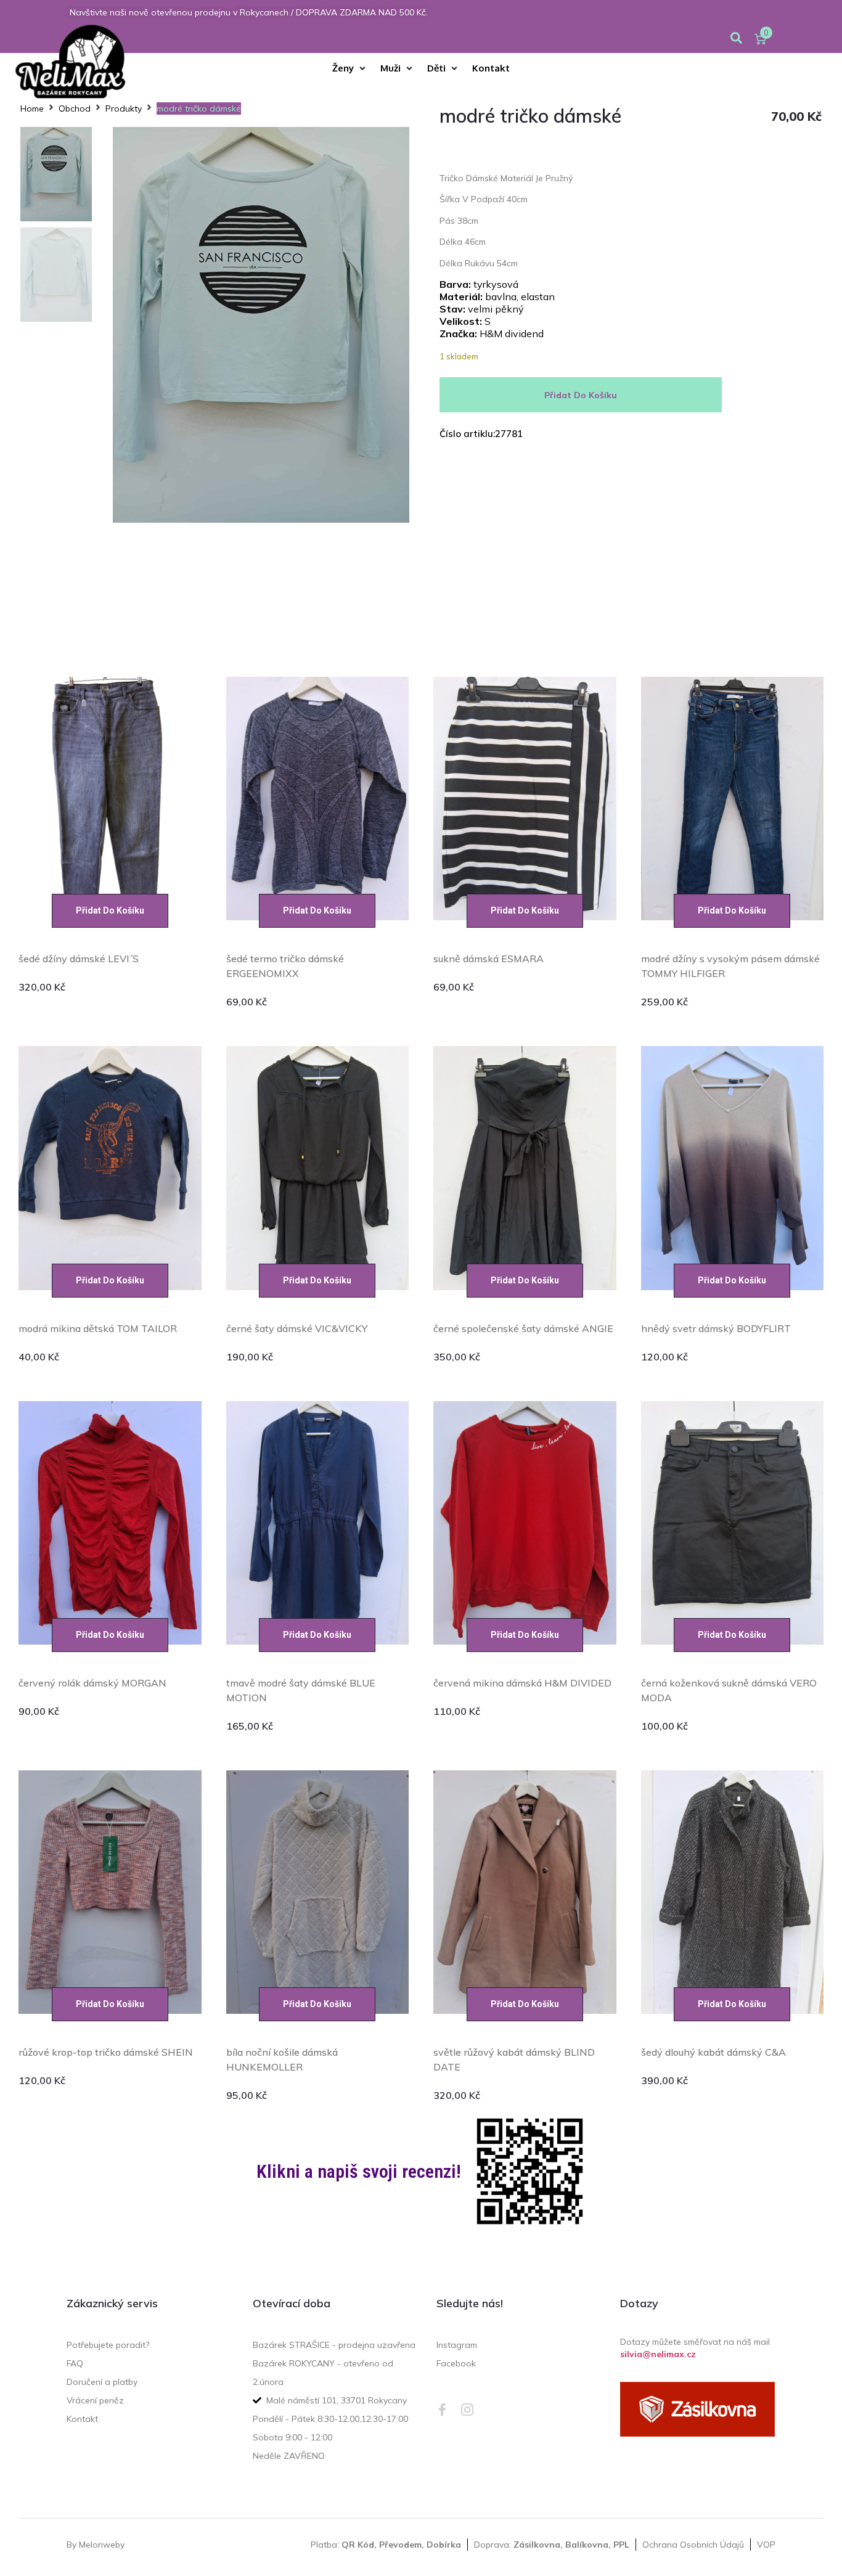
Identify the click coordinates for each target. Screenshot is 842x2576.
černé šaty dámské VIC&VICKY (297, 1328)
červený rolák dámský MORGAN (92, 1683)
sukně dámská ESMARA (488, 959)
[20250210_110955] (261, 325)
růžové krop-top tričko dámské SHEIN (106, 2052)
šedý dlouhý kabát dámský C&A (713, 2052)
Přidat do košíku (581, 395)
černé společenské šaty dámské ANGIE (523, 1328)
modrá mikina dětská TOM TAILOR (98, 1328)
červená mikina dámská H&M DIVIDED (522, 1683)
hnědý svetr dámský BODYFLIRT (716, 1328)
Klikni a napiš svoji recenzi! (359, 2171)
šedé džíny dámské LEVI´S (79, 959)
